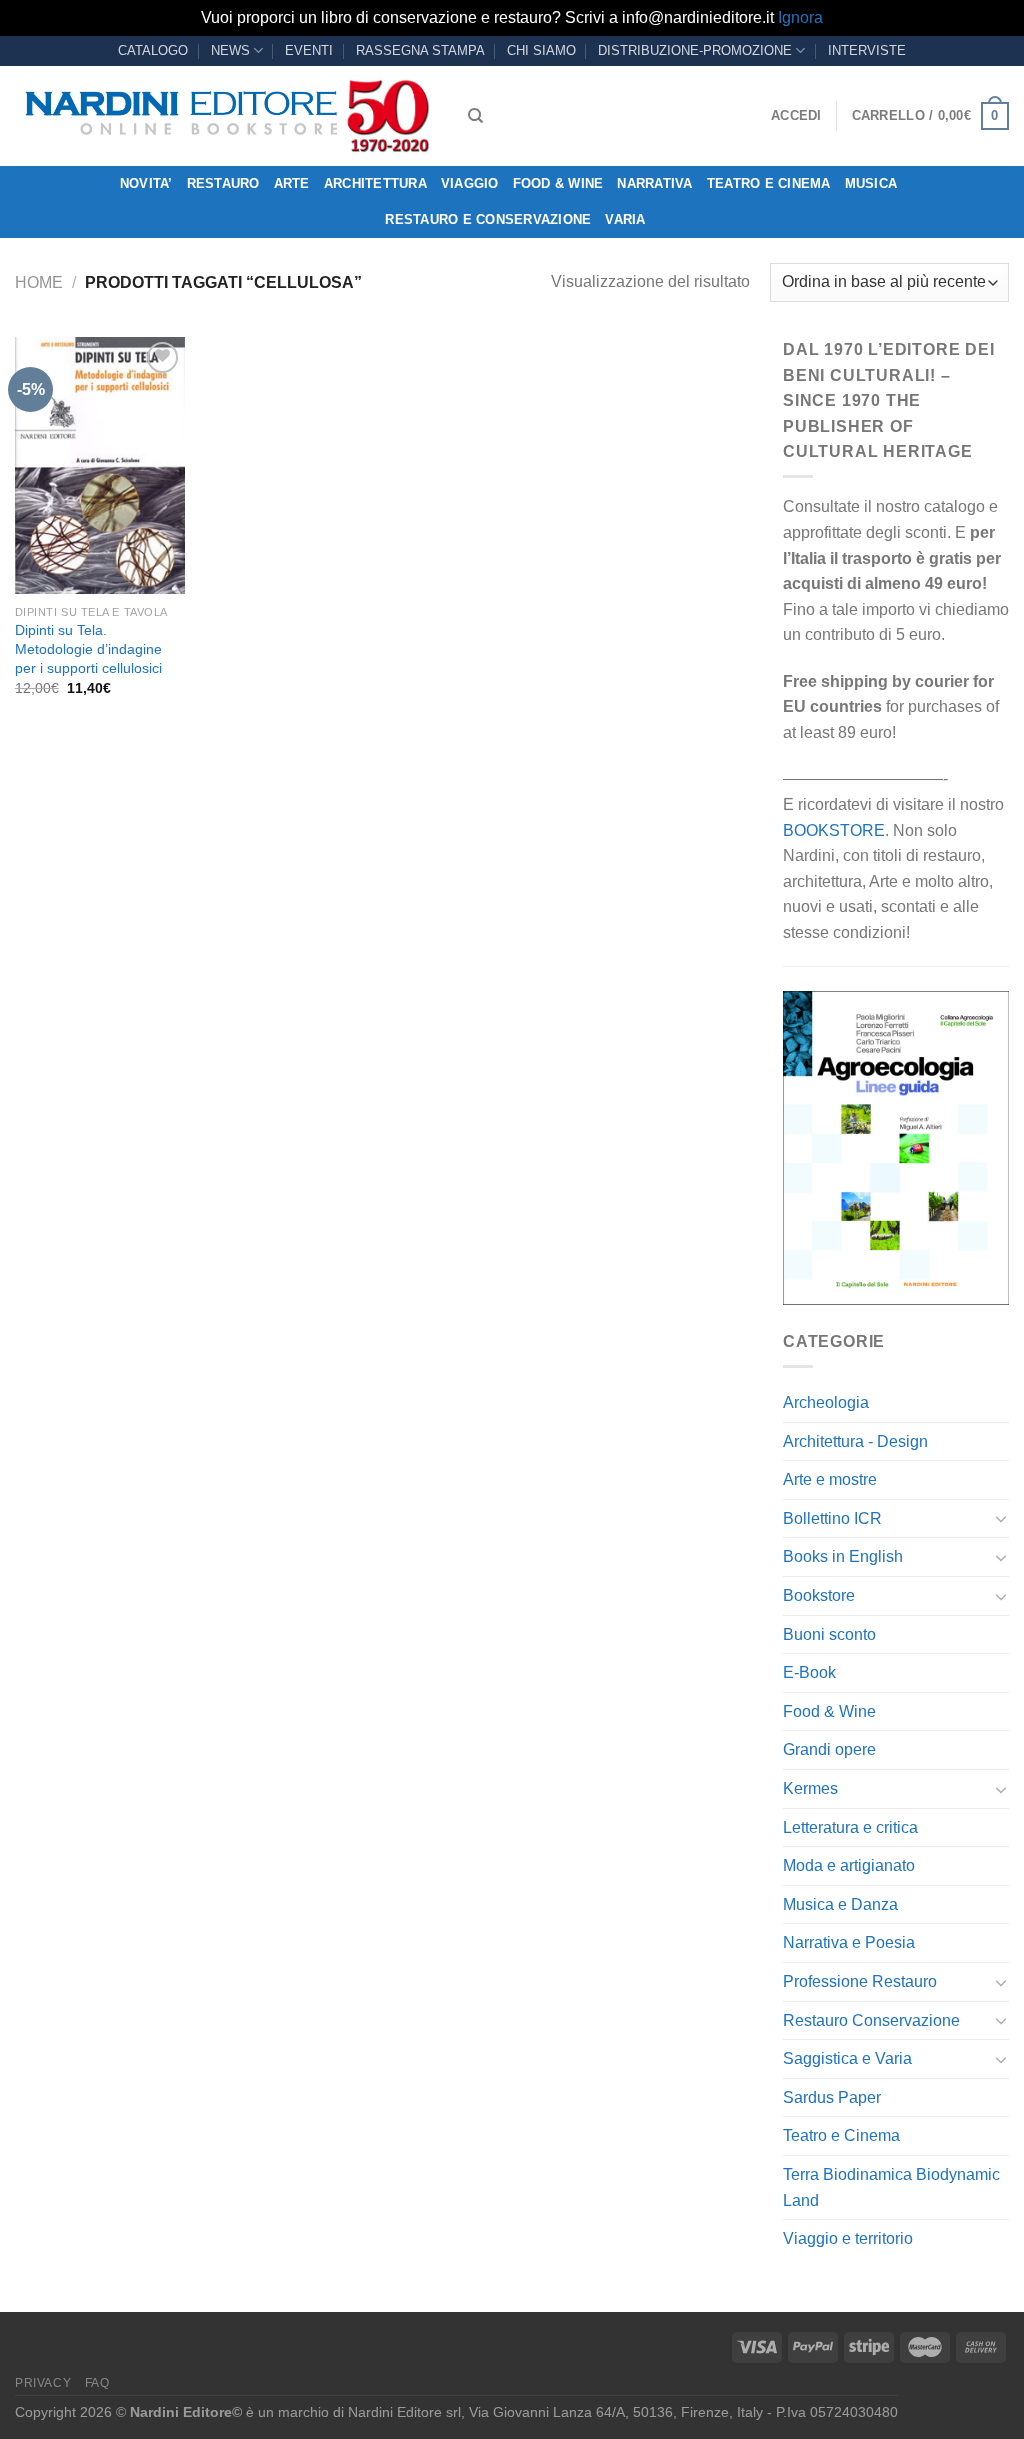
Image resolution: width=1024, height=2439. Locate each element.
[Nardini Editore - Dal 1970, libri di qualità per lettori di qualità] (226, 116)
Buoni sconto (829, 1634)
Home (39, 282)
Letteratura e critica (850, 1827)
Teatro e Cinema (769, 183)
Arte (292, 183)
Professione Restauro (860, 1981)
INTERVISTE (867, 50)
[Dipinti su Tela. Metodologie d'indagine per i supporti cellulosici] (100, 465)
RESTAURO (223, 183)
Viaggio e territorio (848, 2238)
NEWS (230, 50)
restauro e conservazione (488, 219)
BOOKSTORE (834, 830)
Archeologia (826, 1402)
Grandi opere (829, 1749)
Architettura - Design (855, 1441)
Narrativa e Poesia (849, 1942)
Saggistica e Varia (847, 2058)
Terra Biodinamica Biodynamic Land (891, 2187)
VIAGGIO (470, 183)
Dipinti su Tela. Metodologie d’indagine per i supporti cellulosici (88, 648)
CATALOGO (153, 50)
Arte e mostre (830, 1479)
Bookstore (819, 1595)
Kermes (810, 1788)
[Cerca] (475, 116)
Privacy (43, 2383)
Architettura (375, 183)
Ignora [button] (800, 17)
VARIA (625, 219)
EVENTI (309, 50)
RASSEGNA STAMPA (420, 50)
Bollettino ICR (832, 1518)
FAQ (97, 2383)
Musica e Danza (840, 1904)
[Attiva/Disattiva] (1001, 1518)
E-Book (809, 1672)
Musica (871, 183)
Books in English (843, 1556)
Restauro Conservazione (871, 2020)
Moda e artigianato (849, 1865)
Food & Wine (558, 183)
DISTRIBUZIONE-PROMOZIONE (695, 50)
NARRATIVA (654, 183)
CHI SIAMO (541, 50)
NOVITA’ (146, 183)
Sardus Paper (832, 2097)
